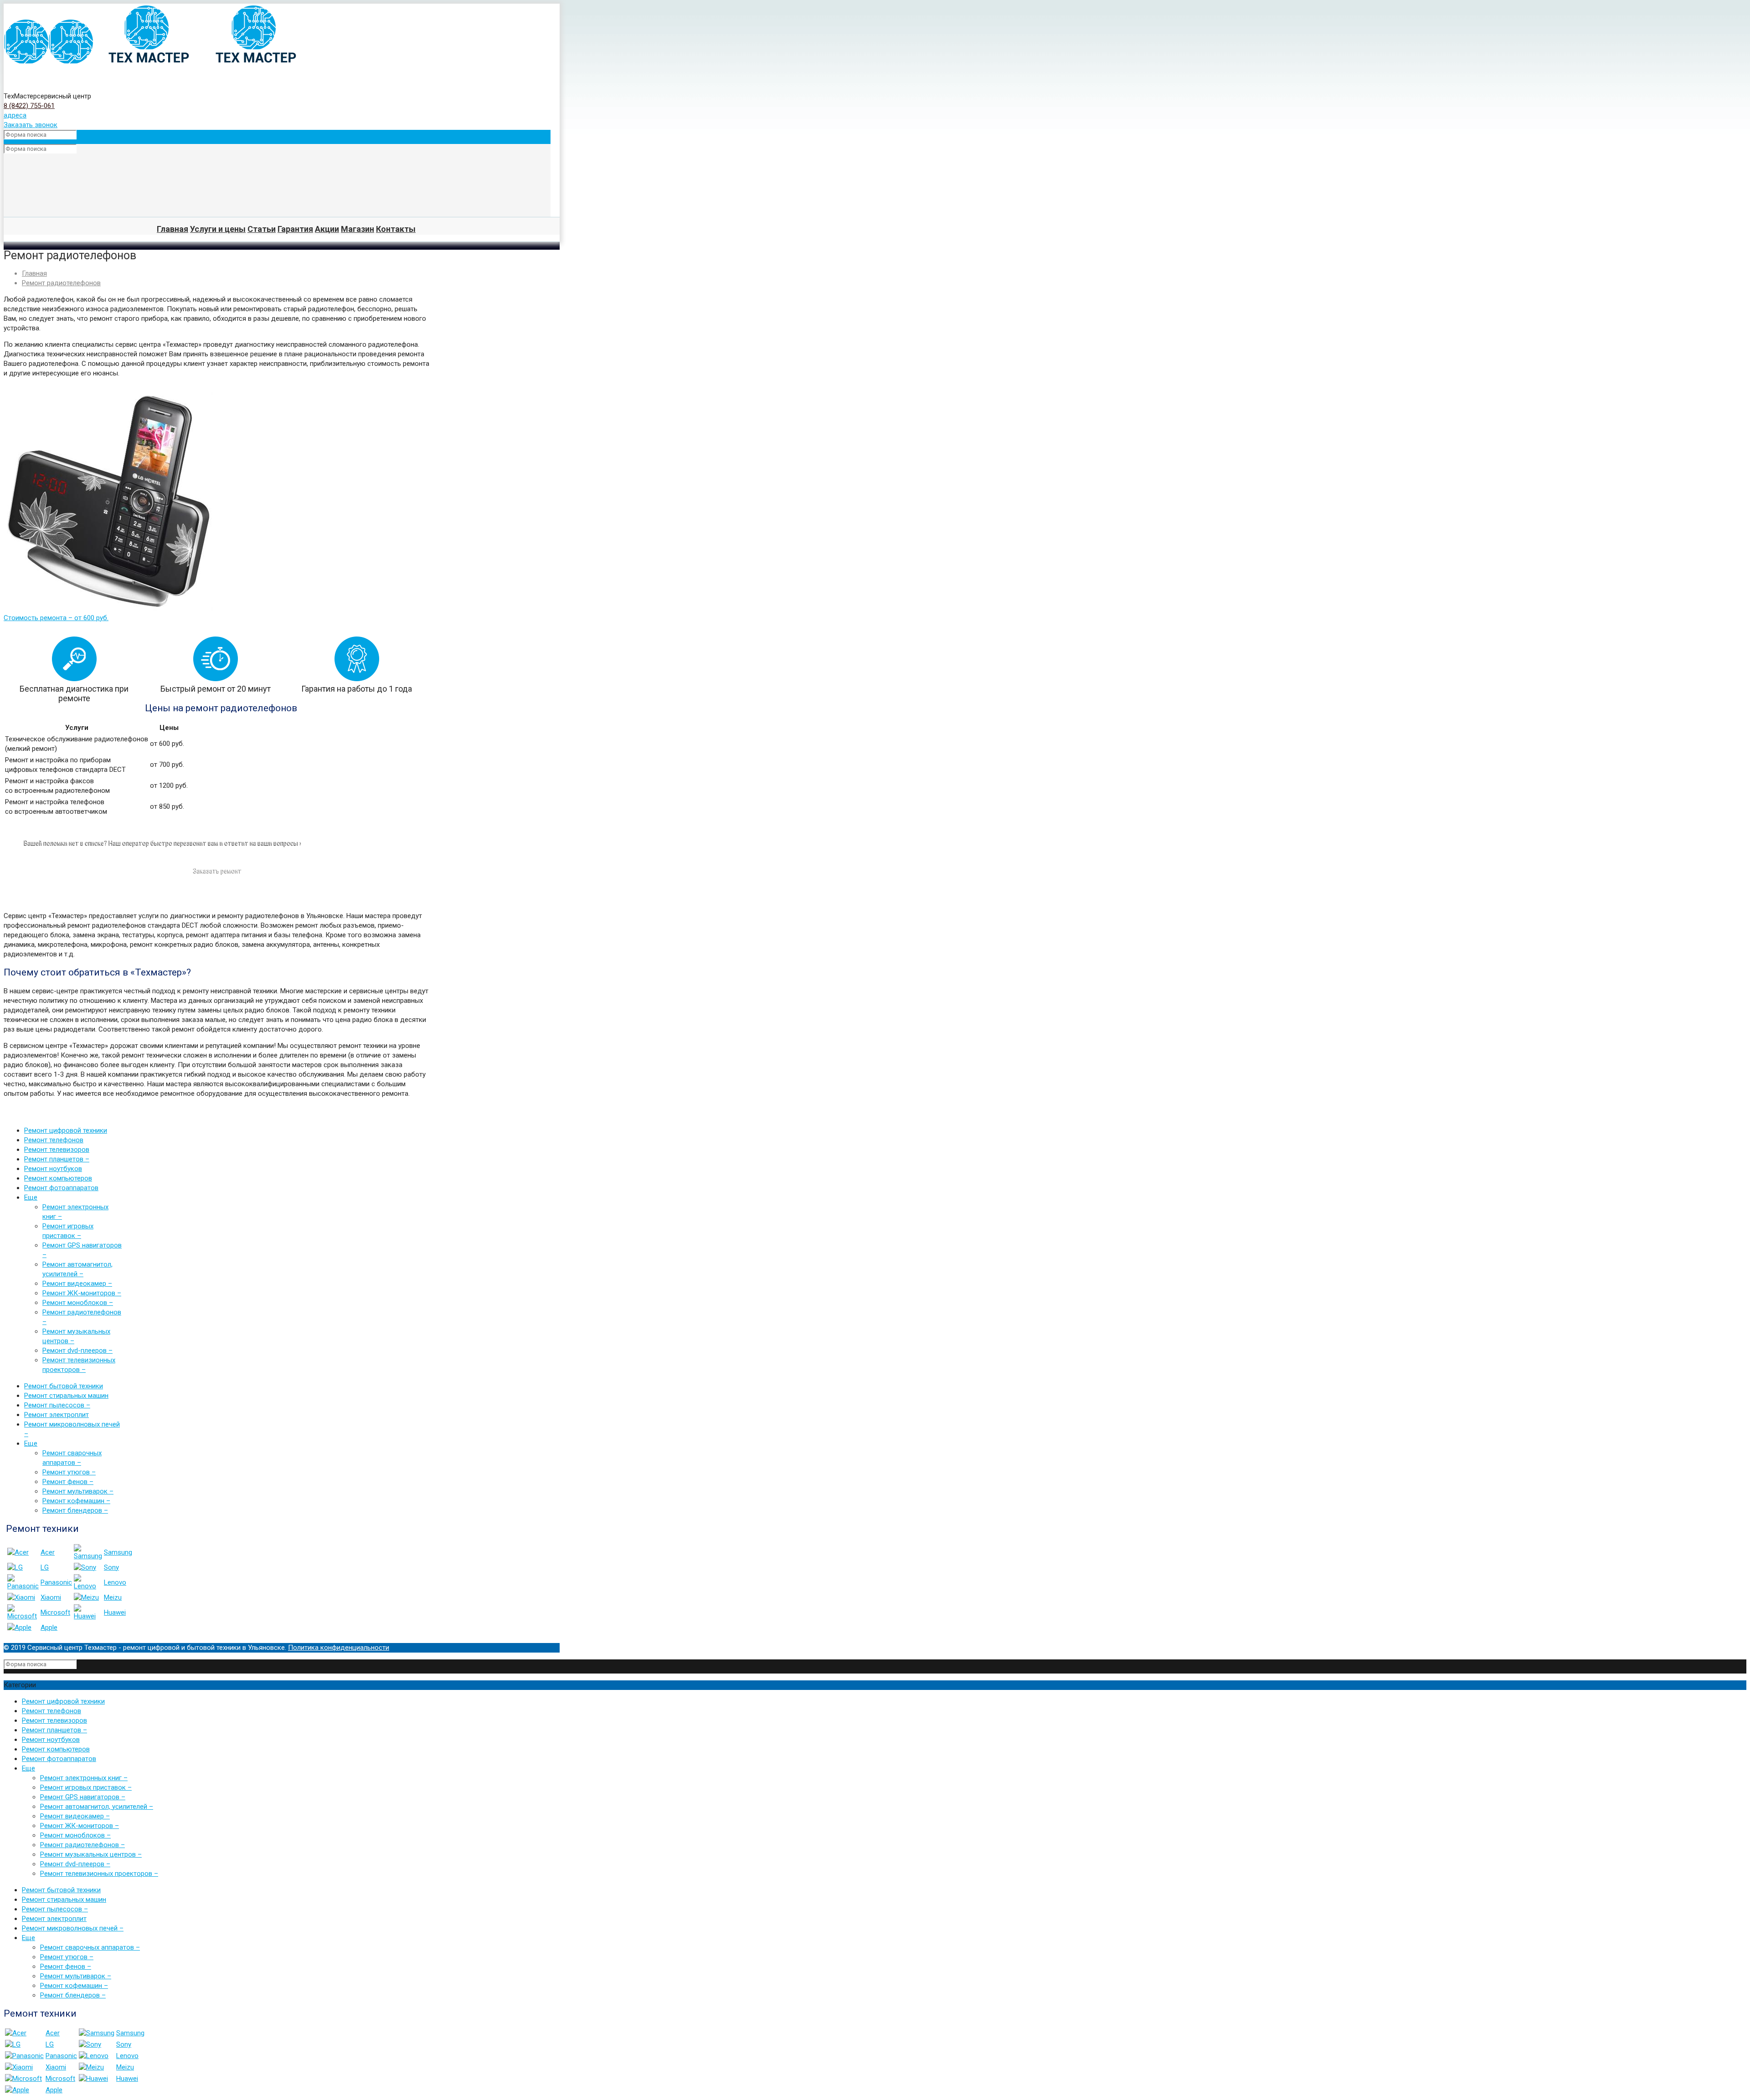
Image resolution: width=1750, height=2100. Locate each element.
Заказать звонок (31, 125)
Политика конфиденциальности (339, 1648)
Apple (49, 1628)
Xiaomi (51, 1597)
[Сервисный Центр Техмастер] (155, 62)
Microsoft (55, 1612)
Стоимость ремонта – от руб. (56, 618)
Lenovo (115, 1582)
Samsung (118, 1552)
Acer (48, 1552)
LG (45, 1567)
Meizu (113, 1597)
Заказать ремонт (218, 871)
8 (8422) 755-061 (29, 106)
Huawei (115, 1612)
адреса (15, 115)
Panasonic (56, 1582)
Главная (34, 273)
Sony (111, 1567)
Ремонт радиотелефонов (61, 283)
